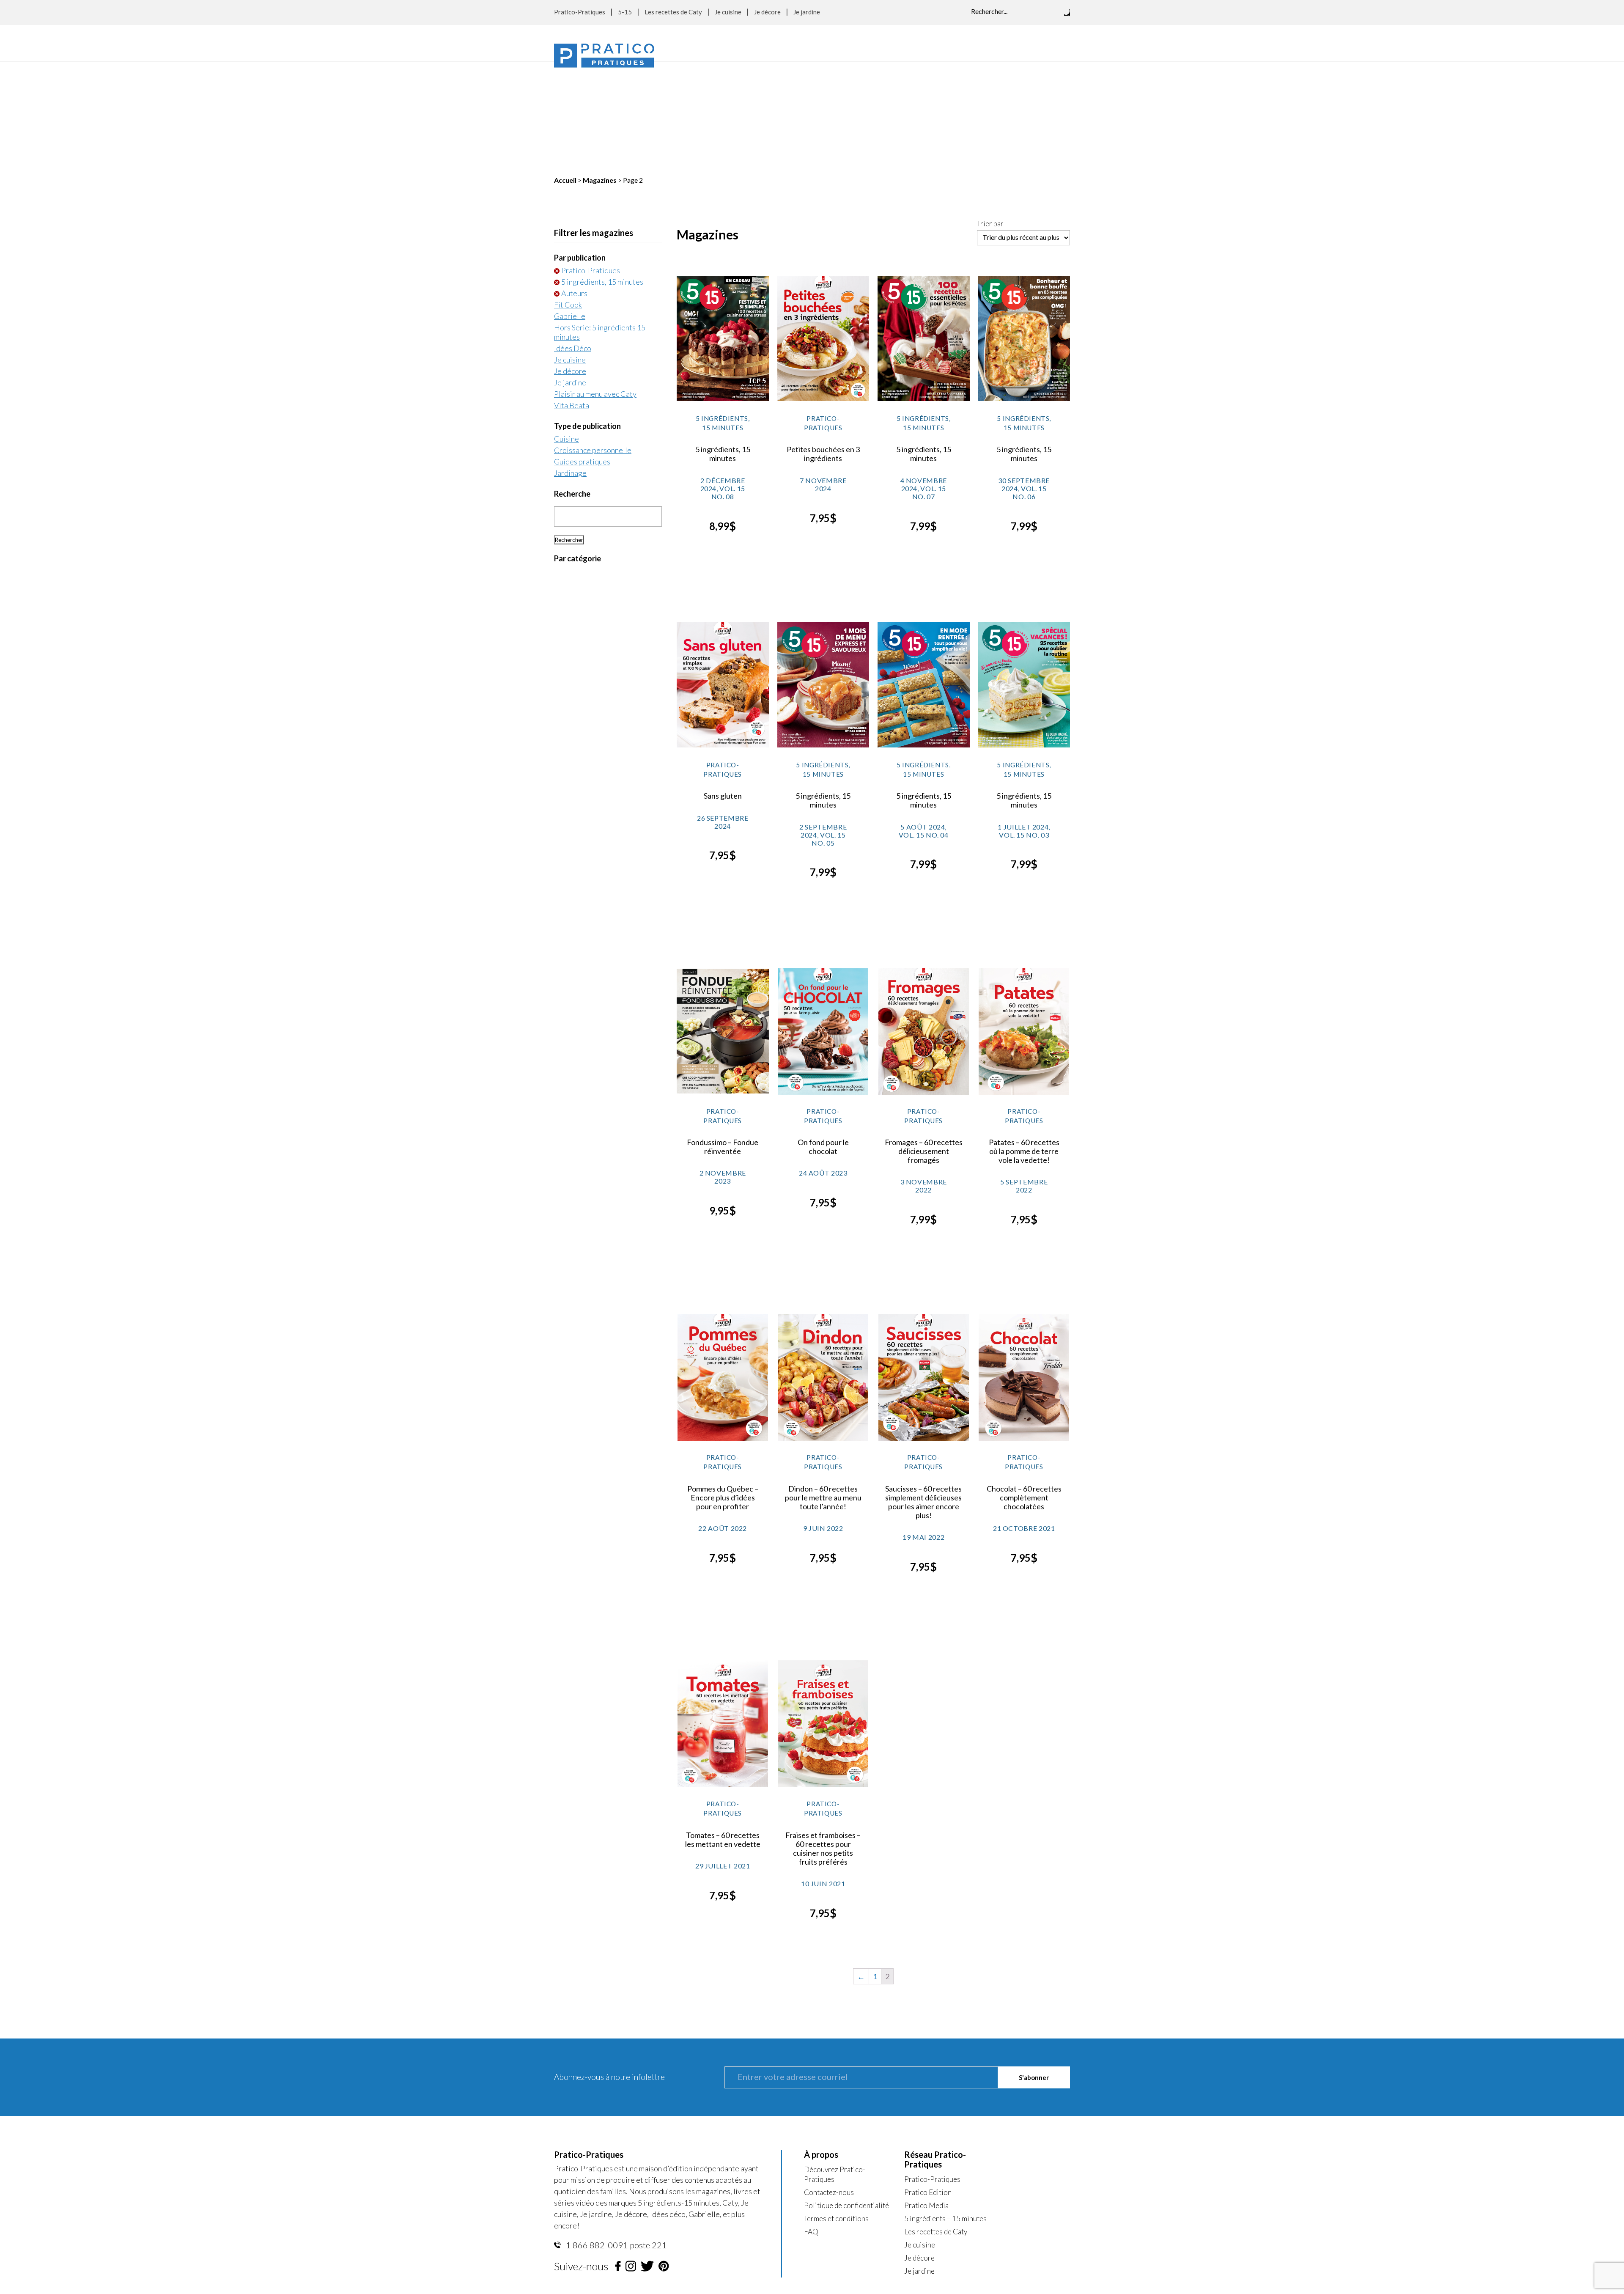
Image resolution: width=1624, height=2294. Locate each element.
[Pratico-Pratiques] (604, 56)
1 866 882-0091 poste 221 (616, 2138)
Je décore (767, 12)
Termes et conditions (836, 2112)
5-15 (625, 12)
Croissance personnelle (593, 343)
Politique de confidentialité (846, 2099)
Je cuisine (728, 12)
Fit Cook (568, 198)
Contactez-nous (829, 2086)
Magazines (600, 73)
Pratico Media (926, 2099)
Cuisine (566, 332)
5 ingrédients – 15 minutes (945, 2112)
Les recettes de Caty (673, 12)
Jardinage (570, 366)
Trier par (990, 117)
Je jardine (807, 12)
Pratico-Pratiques (580, 12)
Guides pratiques (582, 355)
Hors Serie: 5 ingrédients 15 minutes (600, 225)
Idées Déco (573, 242)
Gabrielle (570, 209)
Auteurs (574, 187)
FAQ (811, 2125)
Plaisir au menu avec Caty (595, 287)
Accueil (565, 73)
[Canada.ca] (865, 2197)
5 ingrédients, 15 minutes (602, 175)
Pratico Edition (928, 2086)
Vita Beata (572, 299)
